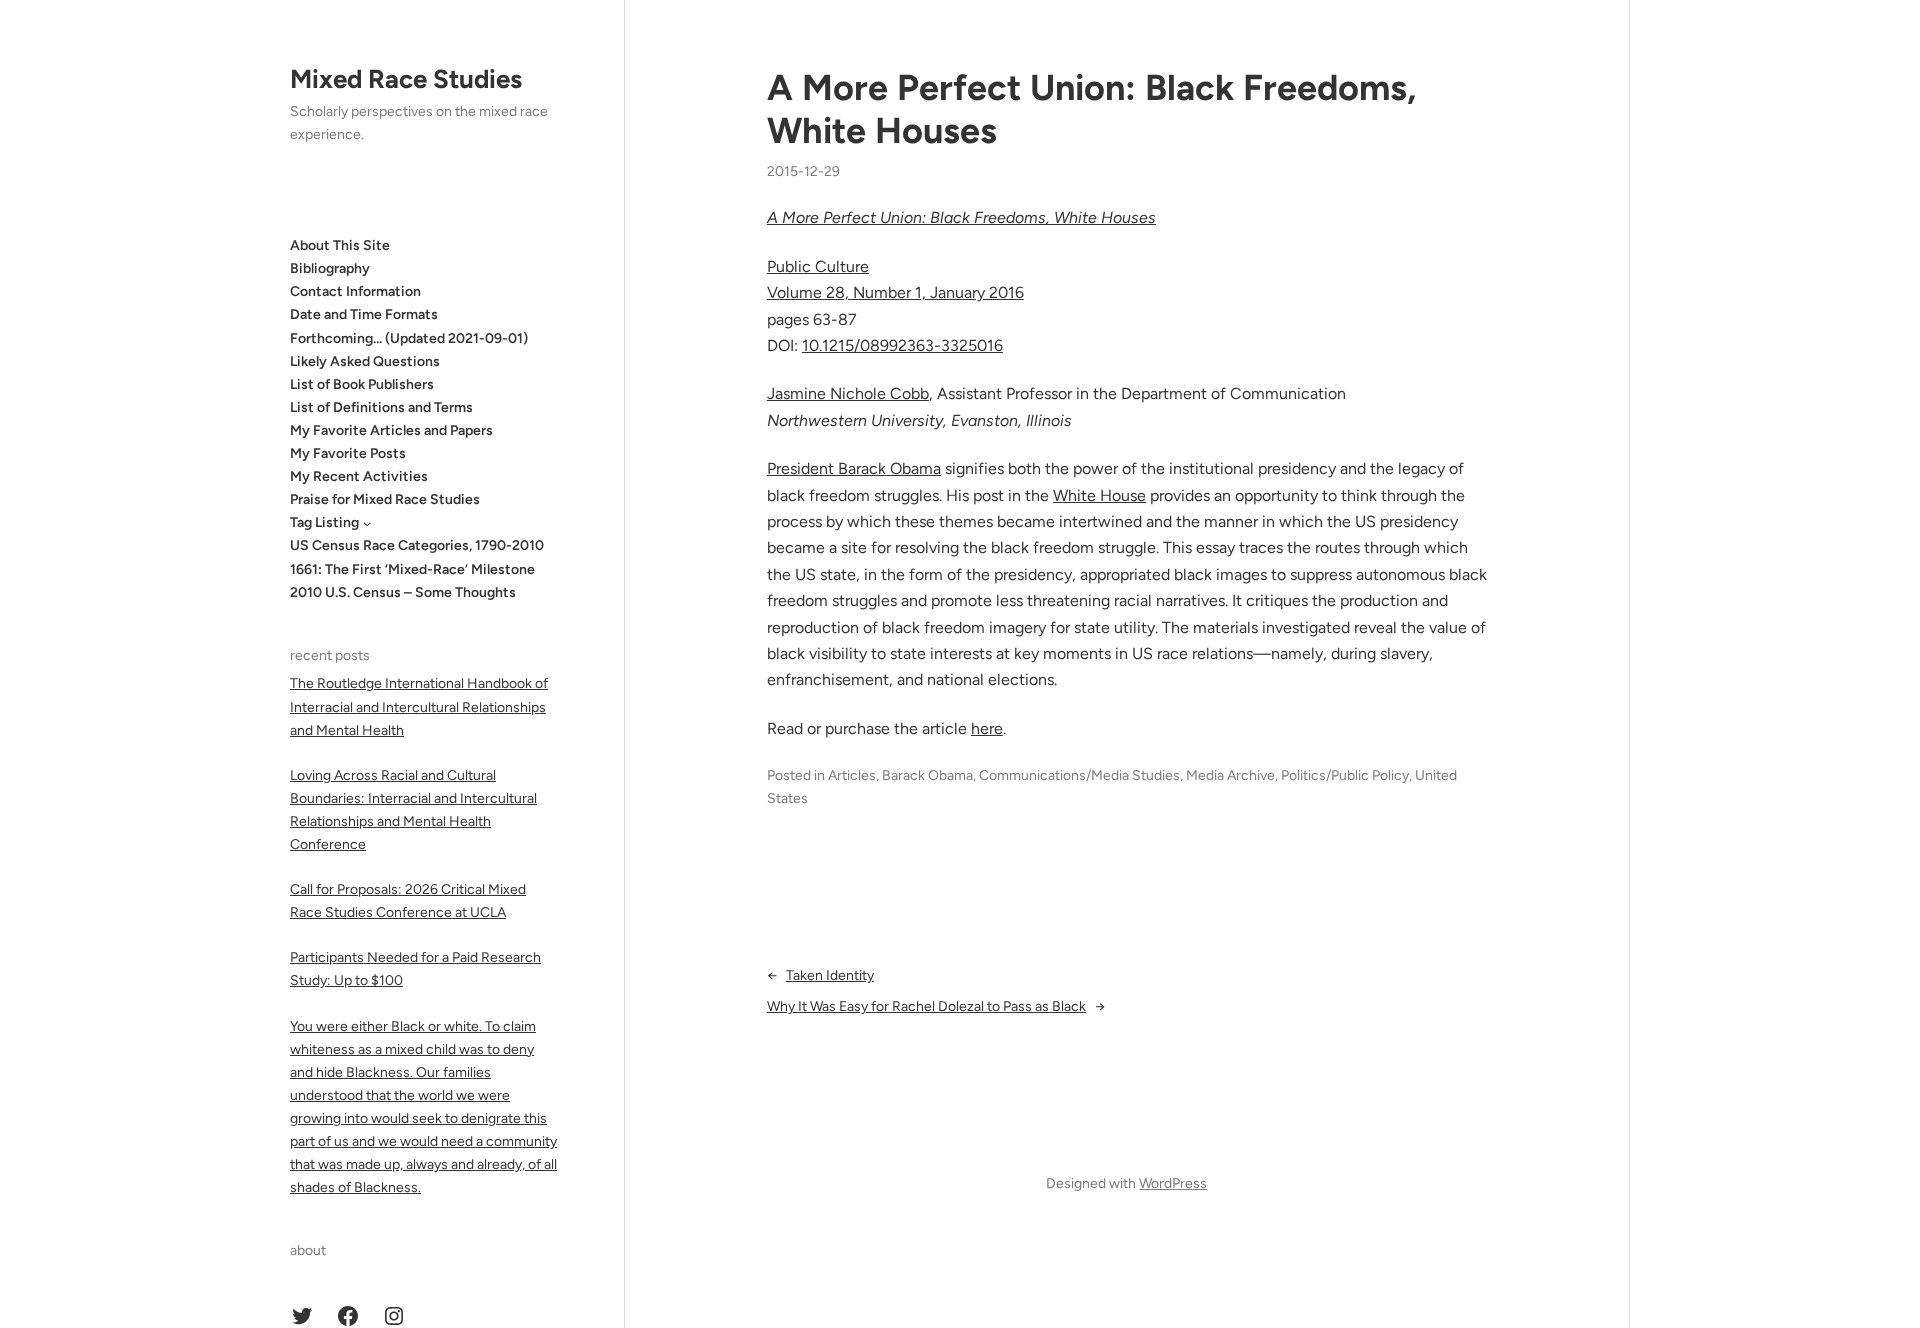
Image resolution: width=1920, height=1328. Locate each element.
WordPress (1173, 1183)
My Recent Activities (359, 476)
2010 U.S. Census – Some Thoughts (403, 592)
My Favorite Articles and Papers (391, 430)
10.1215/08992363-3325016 (902, 345)
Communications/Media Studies (1079, 775)
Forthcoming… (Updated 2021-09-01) (409, 338)
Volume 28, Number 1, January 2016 (895, 292)
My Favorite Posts (348, 453)
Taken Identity (830, 975)
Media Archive (1230, 775)
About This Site (340, 245)
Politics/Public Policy (1345, 775)
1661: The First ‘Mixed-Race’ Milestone (412, 569)
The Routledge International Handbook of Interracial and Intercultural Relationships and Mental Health (419, 706)
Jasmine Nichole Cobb (848, 393)
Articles (852, 775)
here (987, 728)
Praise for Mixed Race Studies (385, 499)
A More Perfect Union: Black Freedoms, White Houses (1091, 109)
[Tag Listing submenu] (367, 523)
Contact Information (355, 291)
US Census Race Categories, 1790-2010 (417, 545)
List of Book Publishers (362, 384)
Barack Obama (927, 775)
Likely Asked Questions (365, 361)
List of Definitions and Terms (381, 407)
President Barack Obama (854, 468)
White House (1099, 495)
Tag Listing (324, 522)
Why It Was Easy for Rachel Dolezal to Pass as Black (926, 1006)
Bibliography (330, 268)
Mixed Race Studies (406, 79)
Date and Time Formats (364, 314)
